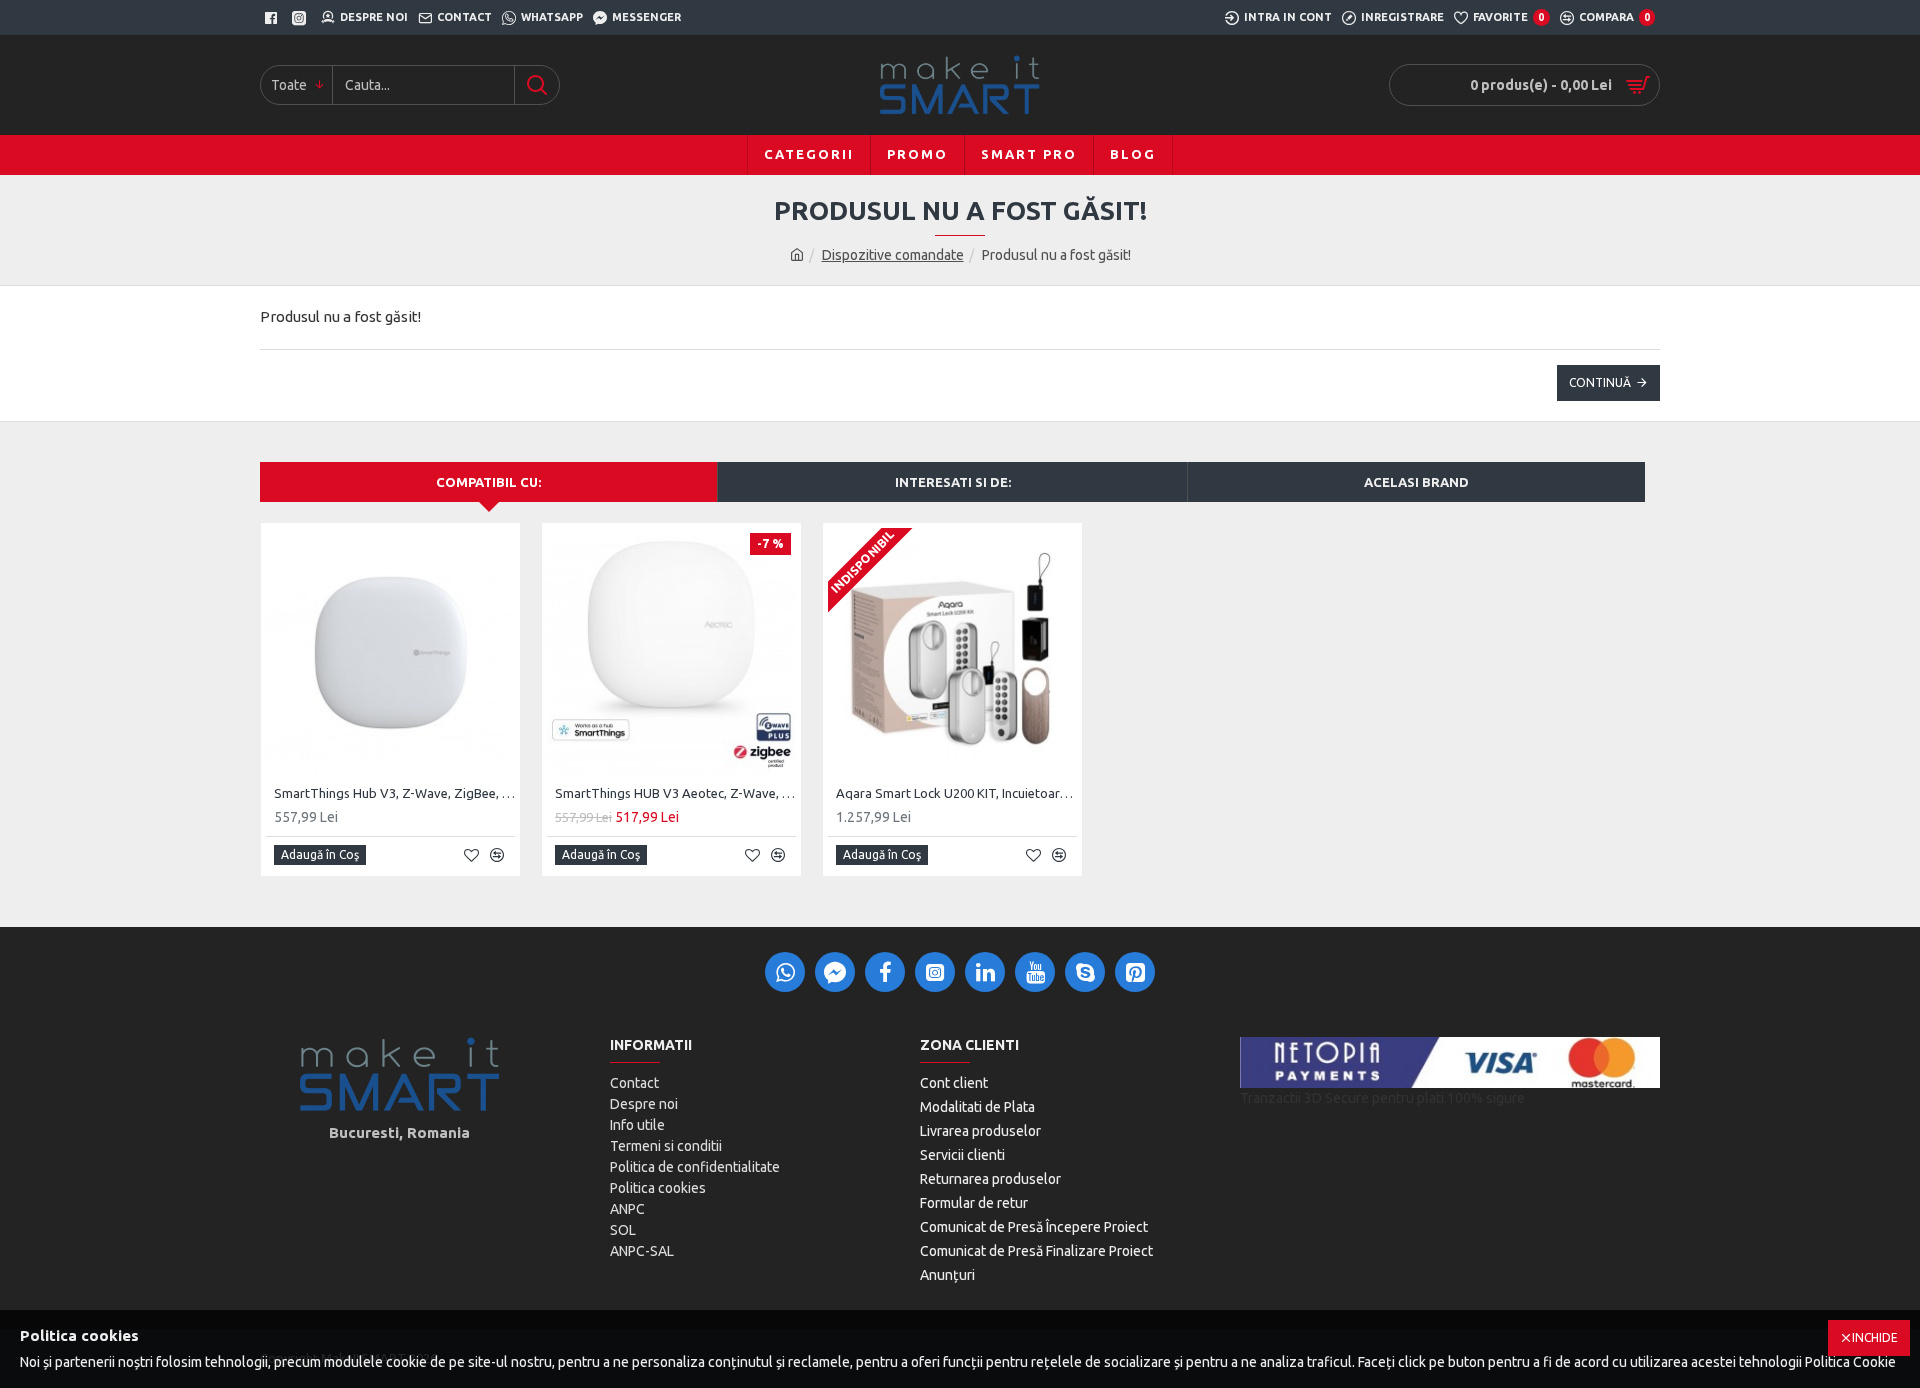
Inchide (1875, 1337)
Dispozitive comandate (893, 255)
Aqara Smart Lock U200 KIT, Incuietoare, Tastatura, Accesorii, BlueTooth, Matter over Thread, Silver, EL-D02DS (956, 793)
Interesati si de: (953, 482)
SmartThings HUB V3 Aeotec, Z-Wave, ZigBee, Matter (675, 793)
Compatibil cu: (488, 482)
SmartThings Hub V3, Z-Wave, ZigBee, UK (394, 793)
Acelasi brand (1416, 482)
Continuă (1600, 382)
